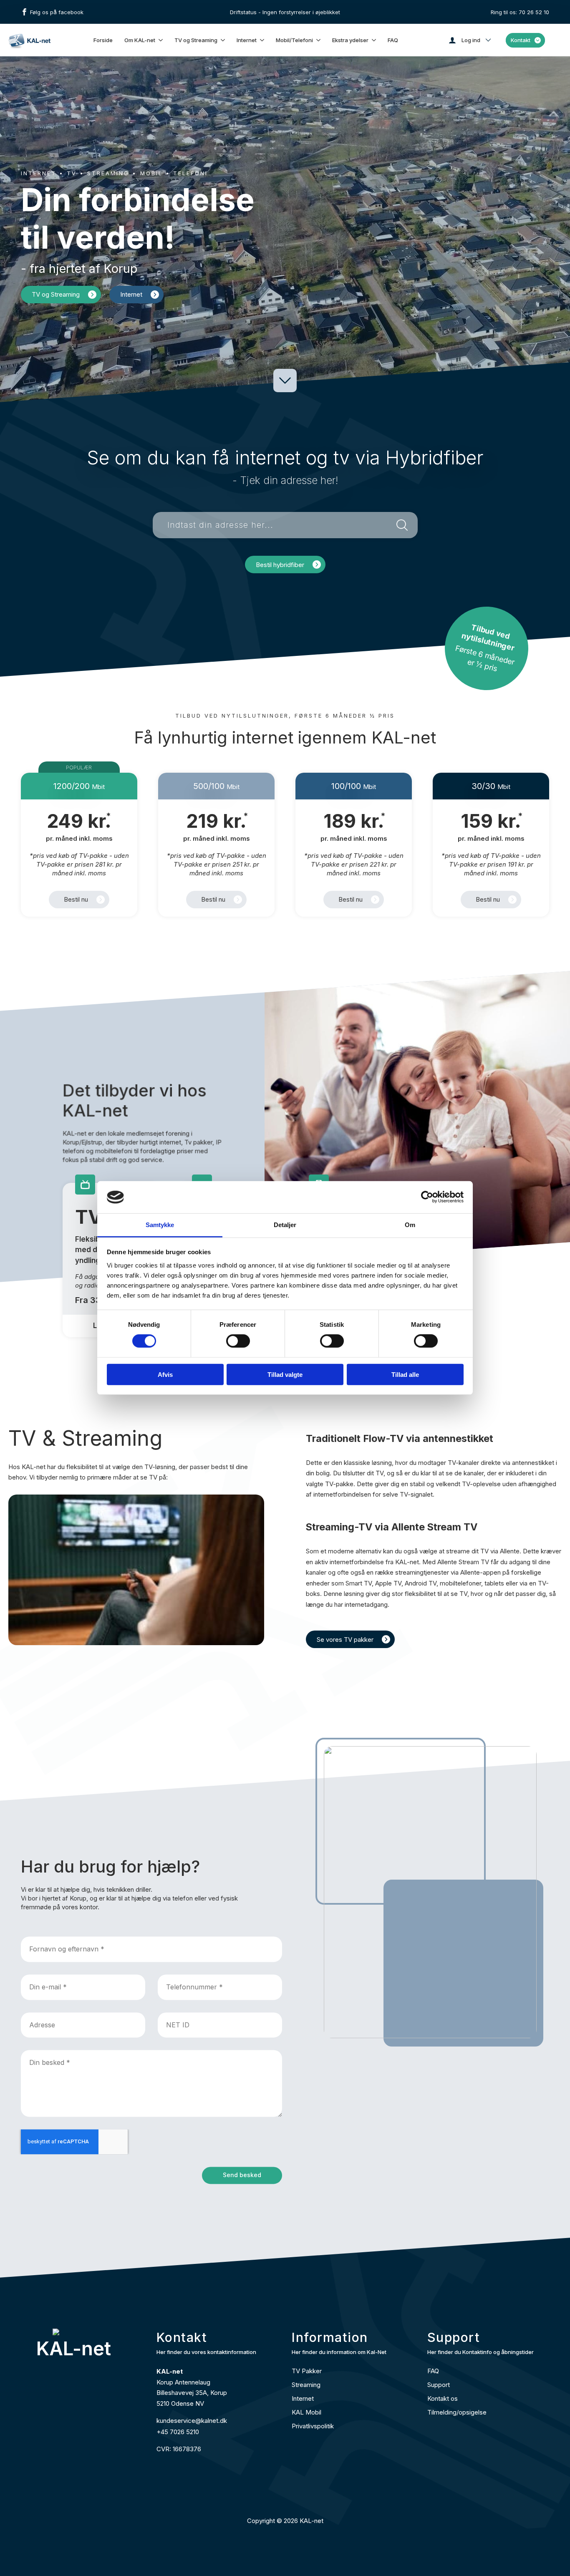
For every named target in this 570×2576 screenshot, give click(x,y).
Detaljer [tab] (285, 1225)
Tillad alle (405, 1374)
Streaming (306, 2385)
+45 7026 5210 (178, 2432)
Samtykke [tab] (160, 1225)
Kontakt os (443, 2398)
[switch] (238, 1341)
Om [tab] (410, 1225)
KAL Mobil (306, 2412)
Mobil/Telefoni (294, 40)
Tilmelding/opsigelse (457, 2412)
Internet (247, 40)
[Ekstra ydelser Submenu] (374, 40)
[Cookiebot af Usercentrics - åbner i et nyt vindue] (427, 1197)
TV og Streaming (196, 40)
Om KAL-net (140, 40)
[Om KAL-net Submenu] (161, 40)
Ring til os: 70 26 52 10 (520, 12)
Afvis (165, 1374)
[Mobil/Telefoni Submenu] (319, 40)
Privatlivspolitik (313, 2426)
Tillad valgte (285, 1374)
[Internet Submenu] (262, 40)
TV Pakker (307, 2371)
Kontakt (521, 40)
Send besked (242, 2175)
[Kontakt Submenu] (538, 40)
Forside (103, 40)
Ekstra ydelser (350, 40)
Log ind (471, 40)
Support (439, 2385)
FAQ (393, 40)
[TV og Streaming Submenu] (223, 40)
